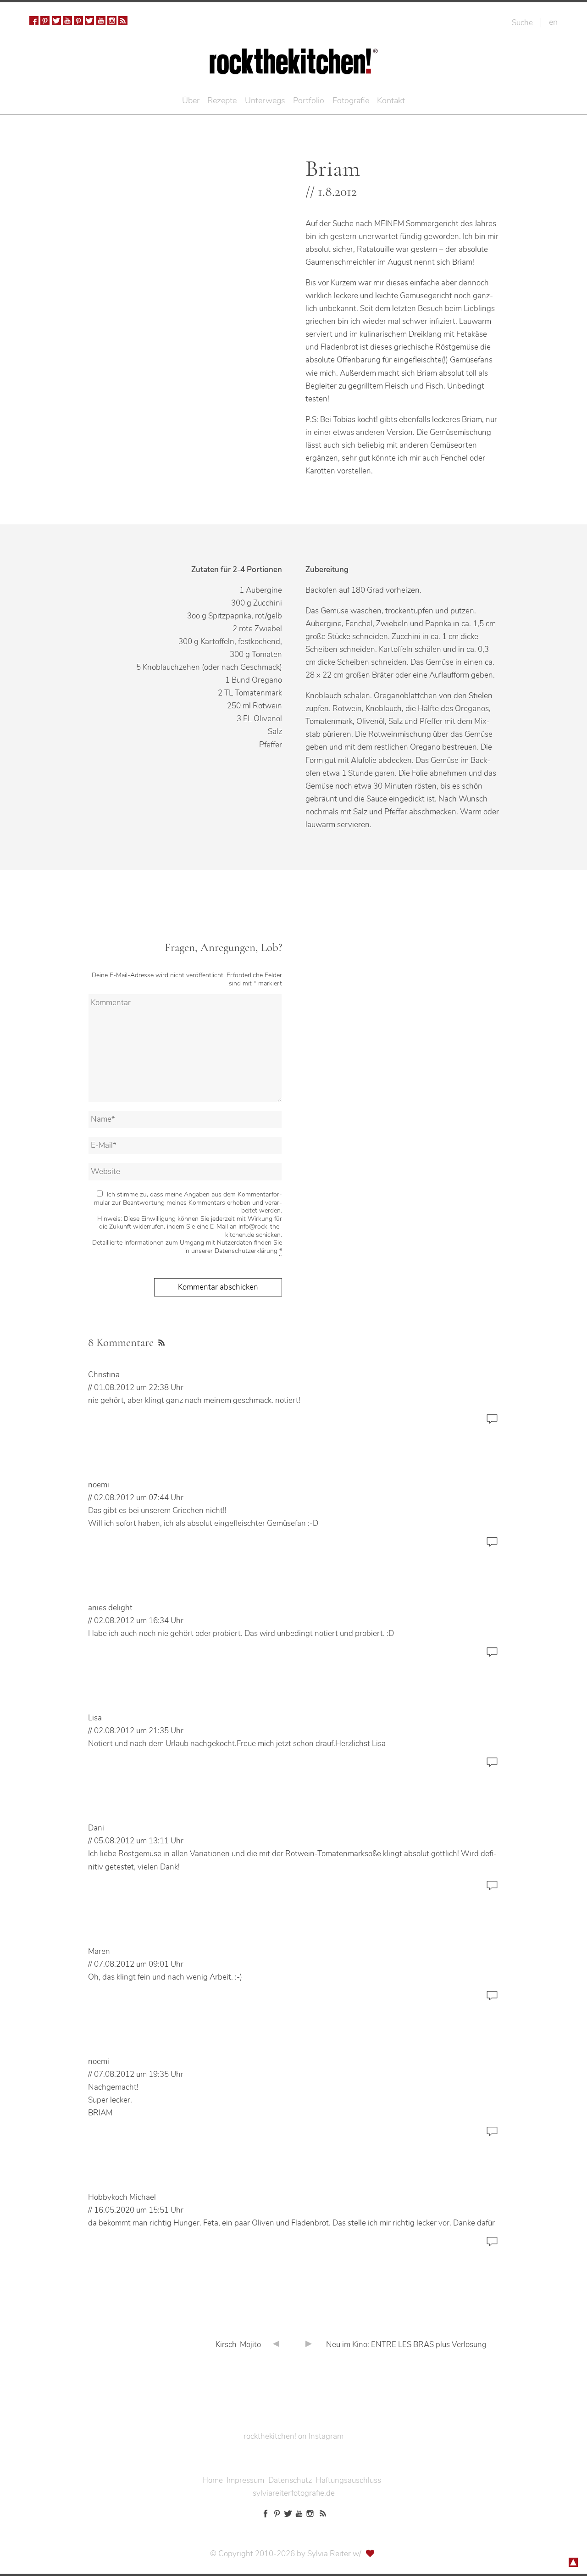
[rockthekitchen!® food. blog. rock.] (294, 68)
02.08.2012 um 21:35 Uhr (139, 1731)
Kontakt (391, 100)
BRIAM (100, 2113)
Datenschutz (290, 2480)
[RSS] (123, 21)
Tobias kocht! (355, 420)
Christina (104, 1375)
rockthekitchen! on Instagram (293, 2436)
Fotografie (351, 100)
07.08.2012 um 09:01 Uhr (139, 1964)
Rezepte (222, 100)
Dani (96, 1828)
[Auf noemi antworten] (492, 1546)
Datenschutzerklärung (246, 1251)
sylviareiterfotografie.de (294, 2493)
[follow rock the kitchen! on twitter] (56, 21)
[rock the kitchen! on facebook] (34, 21)
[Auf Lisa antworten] (492, 1766)
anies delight (110, 1608)
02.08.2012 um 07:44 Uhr (139, 1498)
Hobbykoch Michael (122, 2197)
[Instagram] (112, 21)
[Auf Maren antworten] (492, 2000)
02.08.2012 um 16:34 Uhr (139, 1621)
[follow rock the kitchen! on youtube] (67, 21)
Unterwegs (265, 100)
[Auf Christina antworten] (492, 1423)
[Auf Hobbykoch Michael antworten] (492, 2246)
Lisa (95, 1718)
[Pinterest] (45, 21)
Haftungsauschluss (348, 2480)
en (553, 22)
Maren (99, 1951)
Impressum (245, 2480)
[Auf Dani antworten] (492, 1890)
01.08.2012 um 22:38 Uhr (139, 1388)
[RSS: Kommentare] (160, 1341)
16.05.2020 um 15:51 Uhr (139, 2210)
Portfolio (309, 100)
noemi (99, 1485)
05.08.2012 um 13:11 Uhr (139, 1841)
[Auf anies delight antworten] (492, 1656)
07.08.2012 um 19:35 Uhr (139, 2074)
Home (213, 2480)
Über (191, 100)
